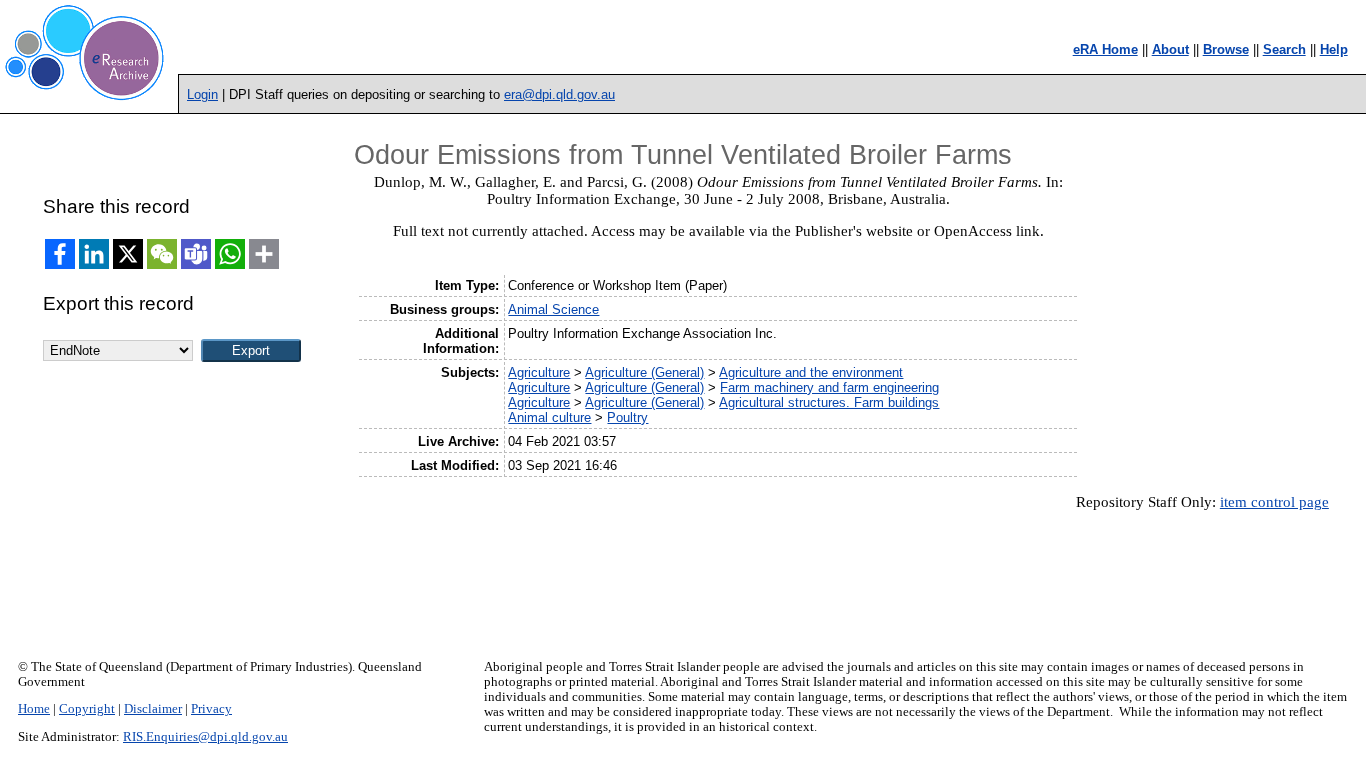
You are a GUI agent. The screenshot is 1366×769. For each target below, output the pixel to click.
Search (1284, 49)
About (1170, 49)
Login (202, 94)
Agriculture (539, 372)
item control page (1274, 502)
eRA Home (1105, 49)
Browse (1226, 49)
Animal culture (549, 417)
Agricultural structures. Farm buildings (829, 402)
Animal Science (553, 309)
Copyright (87, 709)
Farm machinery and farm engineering (829, 387)
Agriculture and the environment (811, 372)
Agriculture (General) (644, 372)
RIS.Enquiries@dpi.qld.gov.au (205, 737)
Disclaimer (153, 709)
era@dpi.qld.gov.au (559, 94)
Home (34, 709)
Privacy (211, 709)
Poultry (627, 417)
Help (1334, 49)
